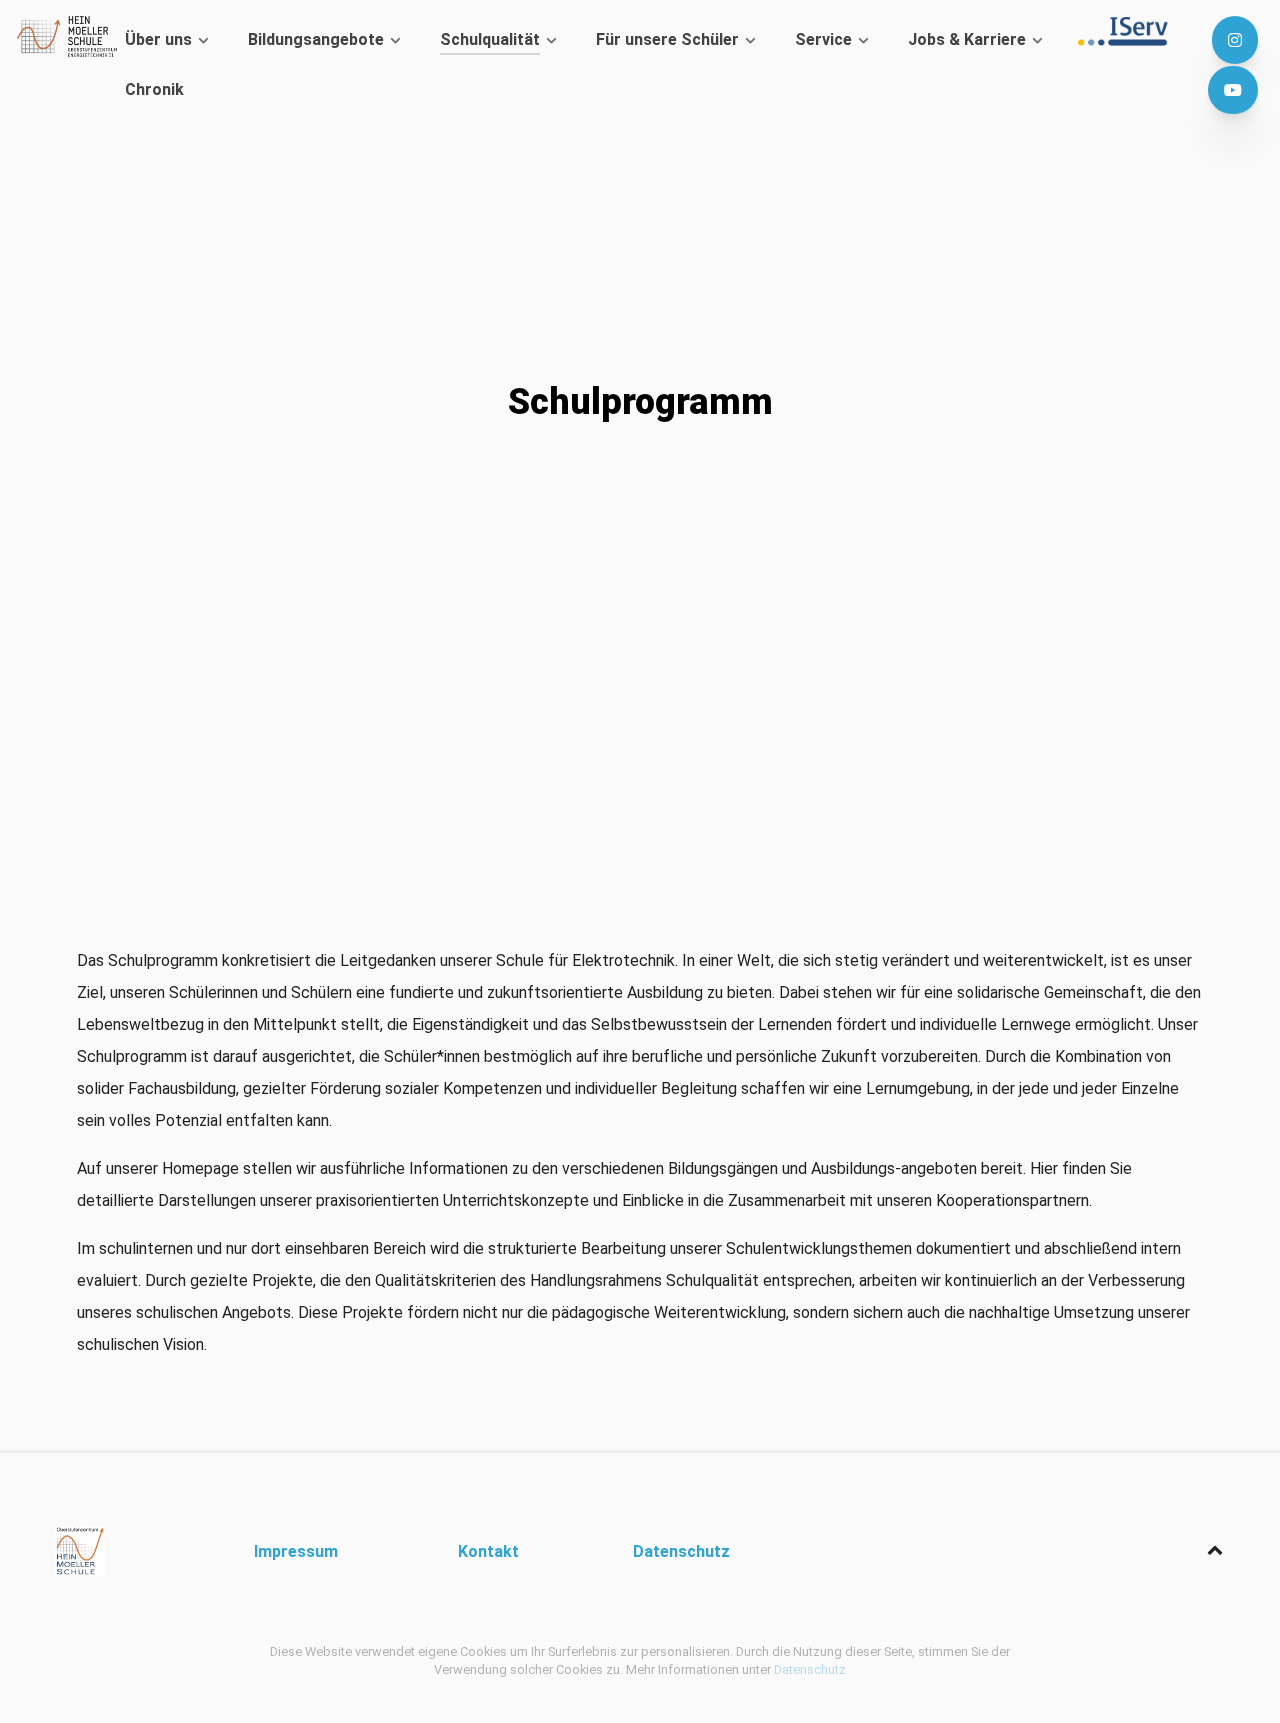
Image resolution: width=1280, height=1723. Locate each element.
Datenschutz (810, 1669)
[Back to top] (1214, 1550)
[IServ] (1128, 31)
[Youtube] (1232, 90)
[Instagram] (1234, 40)
